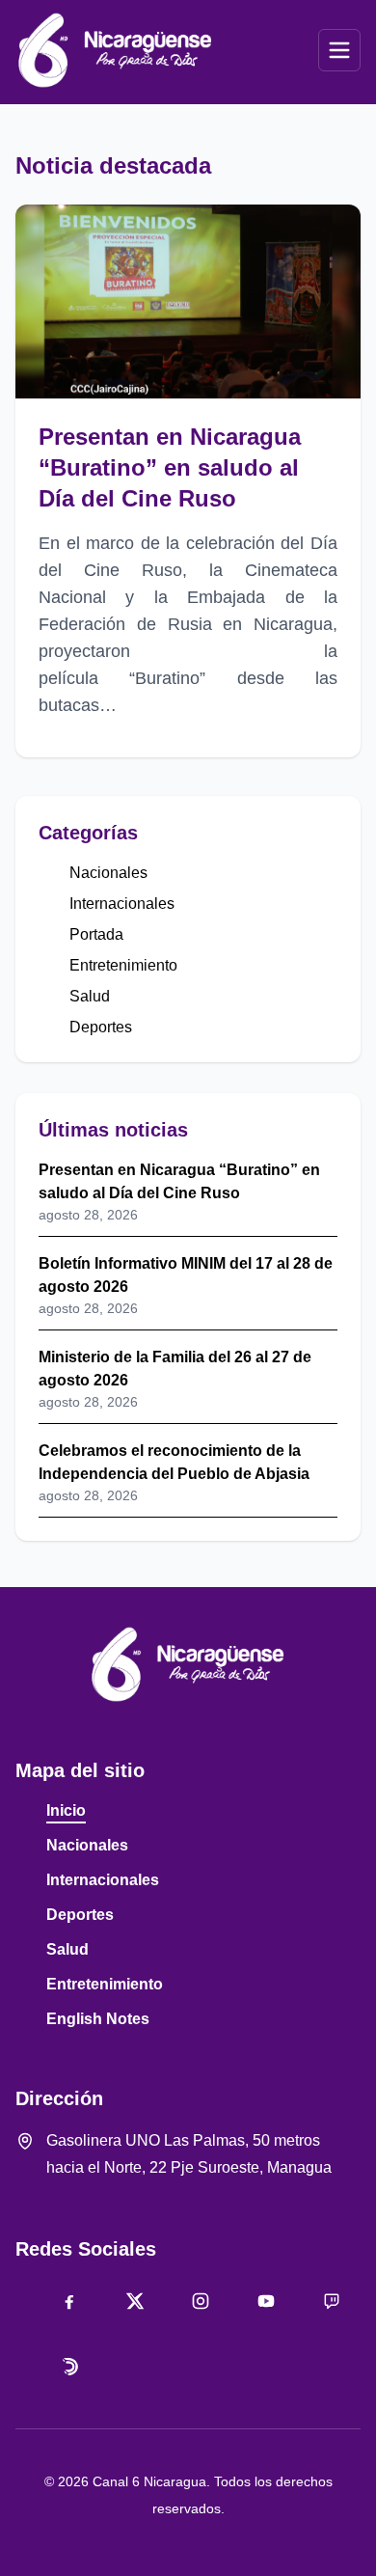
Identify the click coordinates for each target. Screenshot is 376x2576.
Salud (90, 996)
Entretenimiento (123, 965)
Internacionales (122, 904)
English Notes (98, 2019)
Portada (96, 934)
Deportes (101, 1027)
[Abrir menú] (339, 50)
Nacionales (108, 873)
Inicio (66, 1810)
